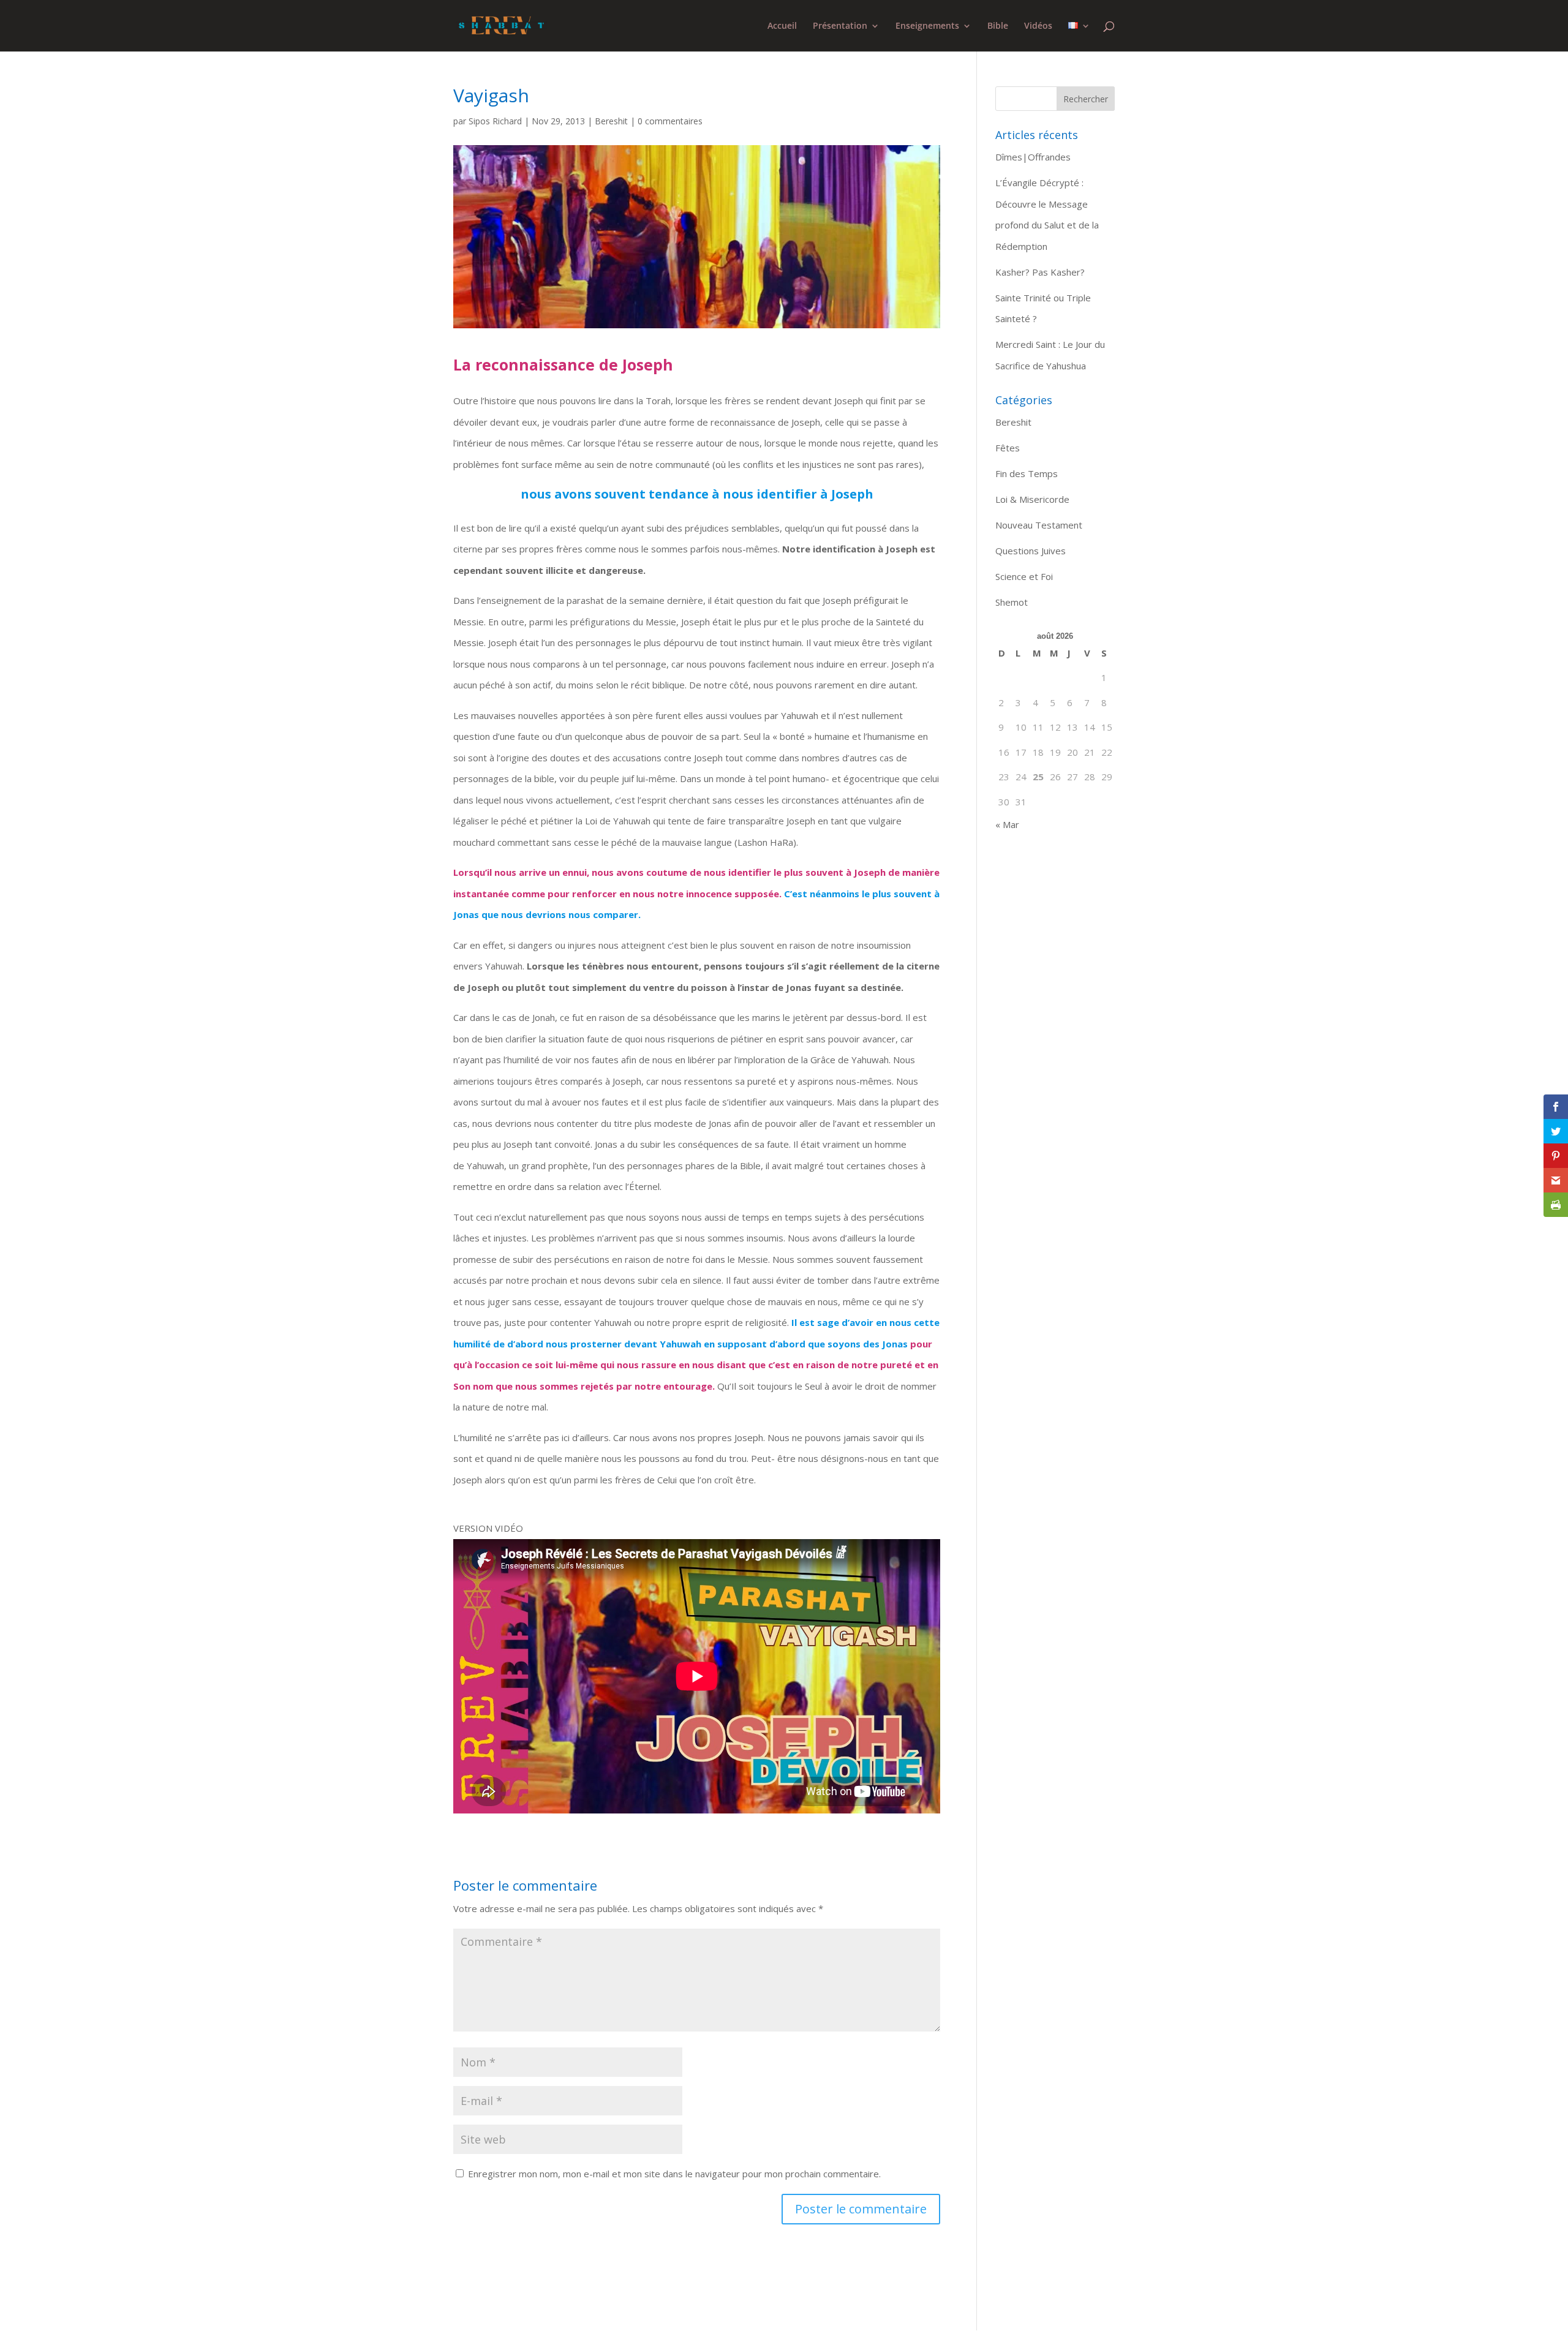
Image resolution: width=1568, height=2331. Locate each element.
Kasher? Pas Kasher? (1040, 272)
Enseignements (927, 26)
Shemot (1012, 602)
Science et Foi (1024, 576)
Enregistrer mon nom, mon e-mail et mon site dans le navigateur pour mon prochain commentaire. (674, 2174)
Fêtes (1008, 448)
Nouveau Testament (1039, 525)
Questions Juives (1031, 551)
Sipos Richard (495, 121)
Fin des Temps (1027, 473)
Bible (998, 26)
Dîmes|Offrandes (1033, 157)
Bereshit (611, 121)
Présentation (840, 26)
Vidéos (1038, 26)
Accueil (782, 26)
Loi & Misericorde (1032, 499)
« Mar (1007, 824)
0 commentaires (670, 121)
